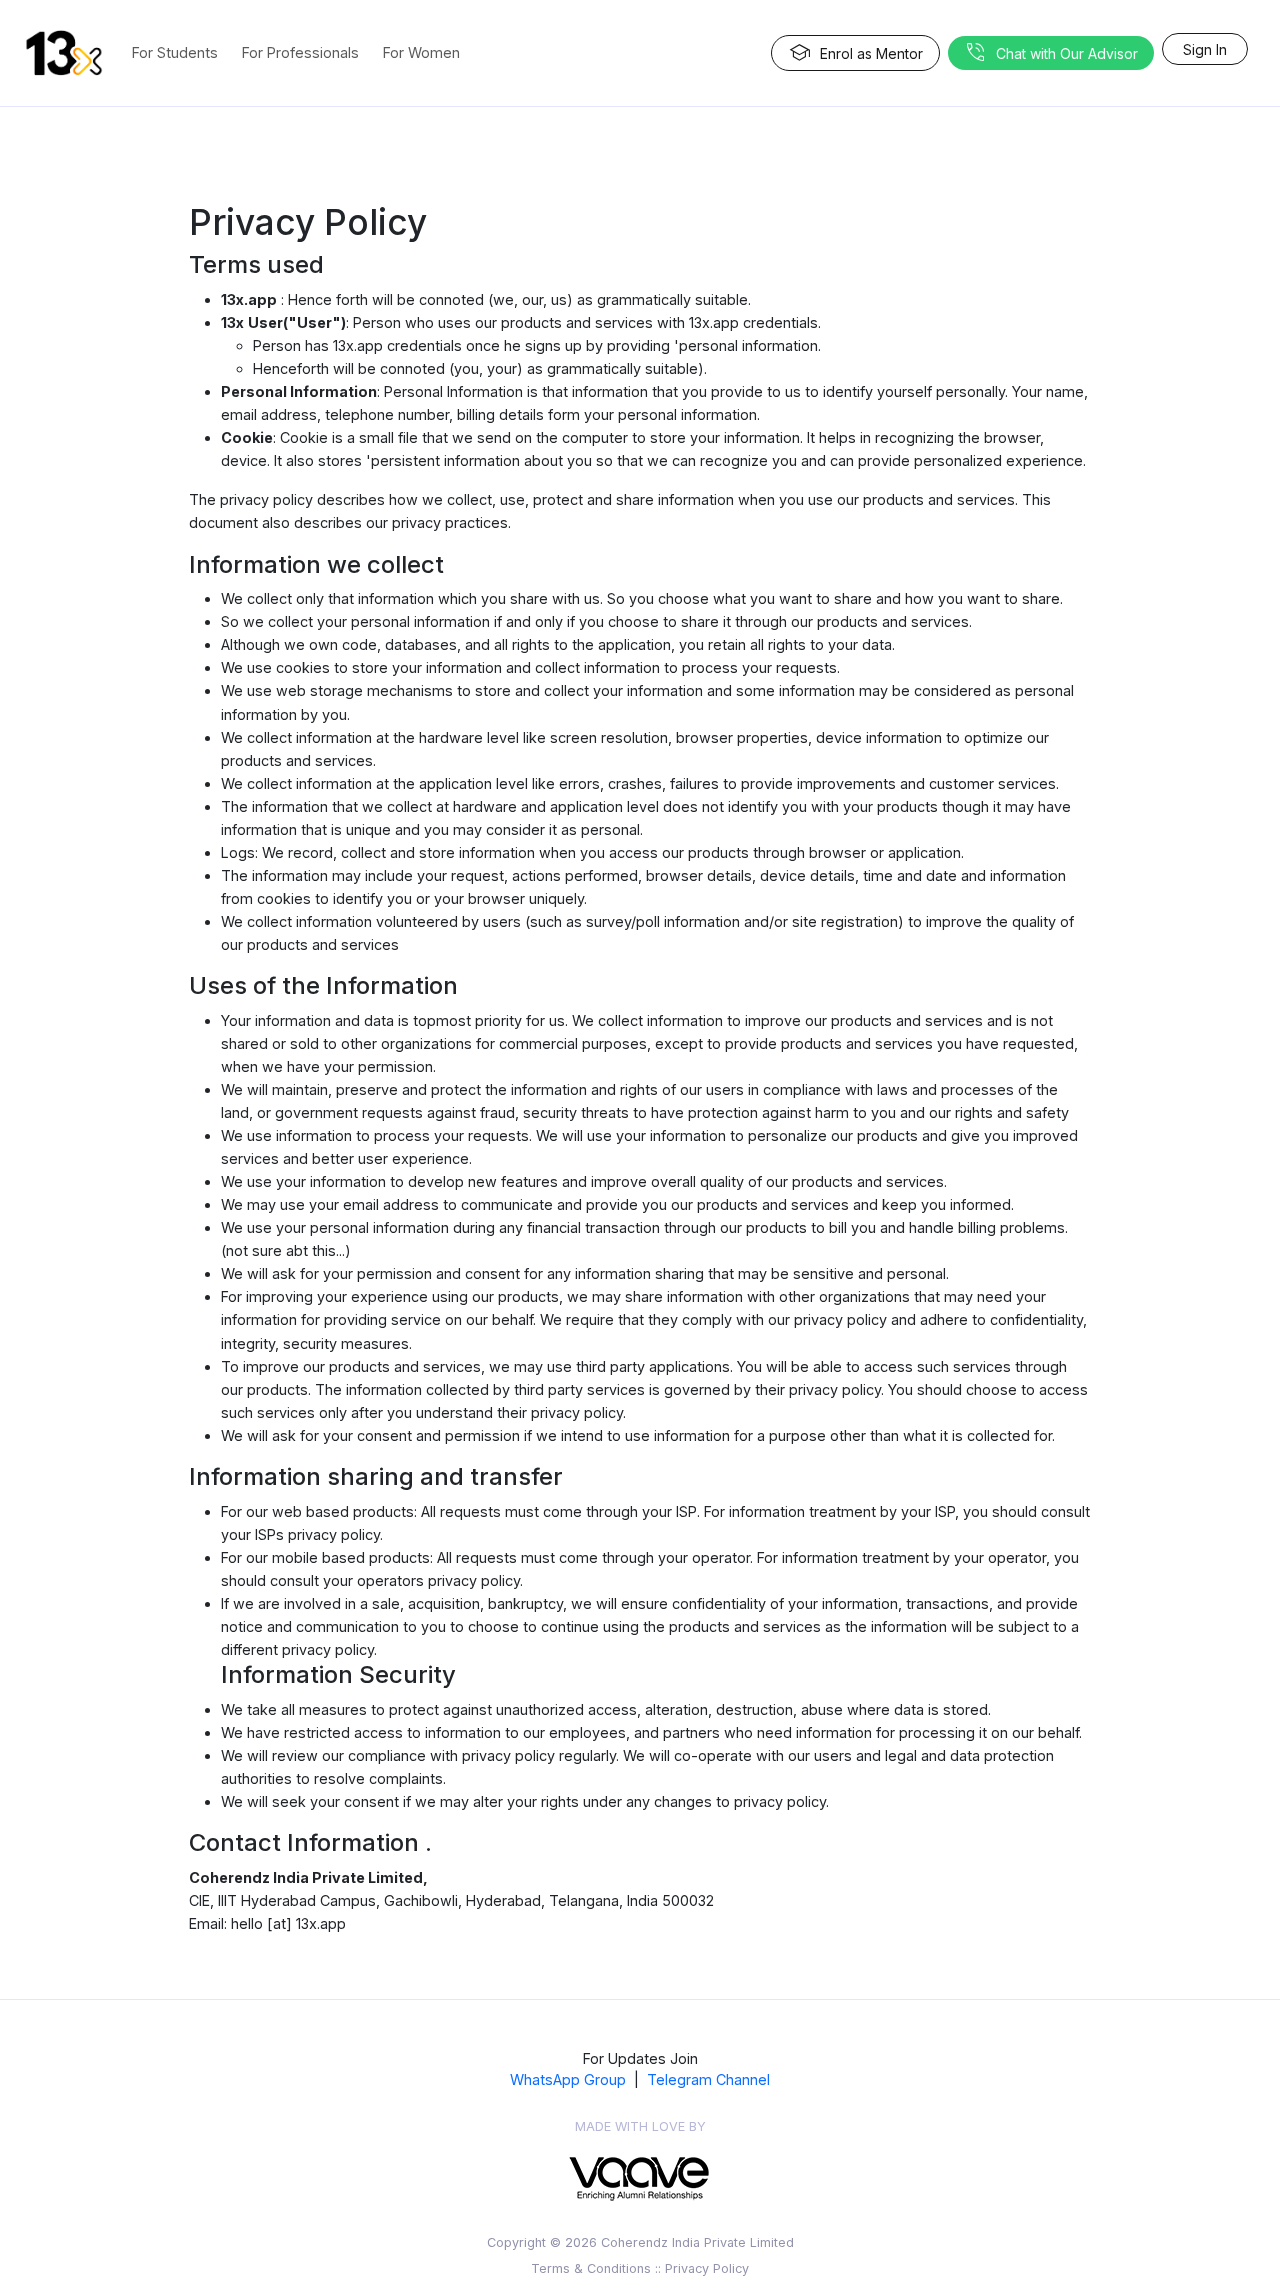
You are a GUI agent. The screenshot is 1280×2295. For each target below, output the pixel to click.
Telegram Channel (708, 2079)
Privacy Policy (707, 2268)
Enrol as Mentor (855, 53)
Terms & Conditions (591, 2268)
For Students (175, 52)
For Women (421, 52)
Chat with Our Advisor (1051, 53)
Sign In (1205, 49)
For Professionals (300, 52)
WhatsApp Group (568, 2079)
